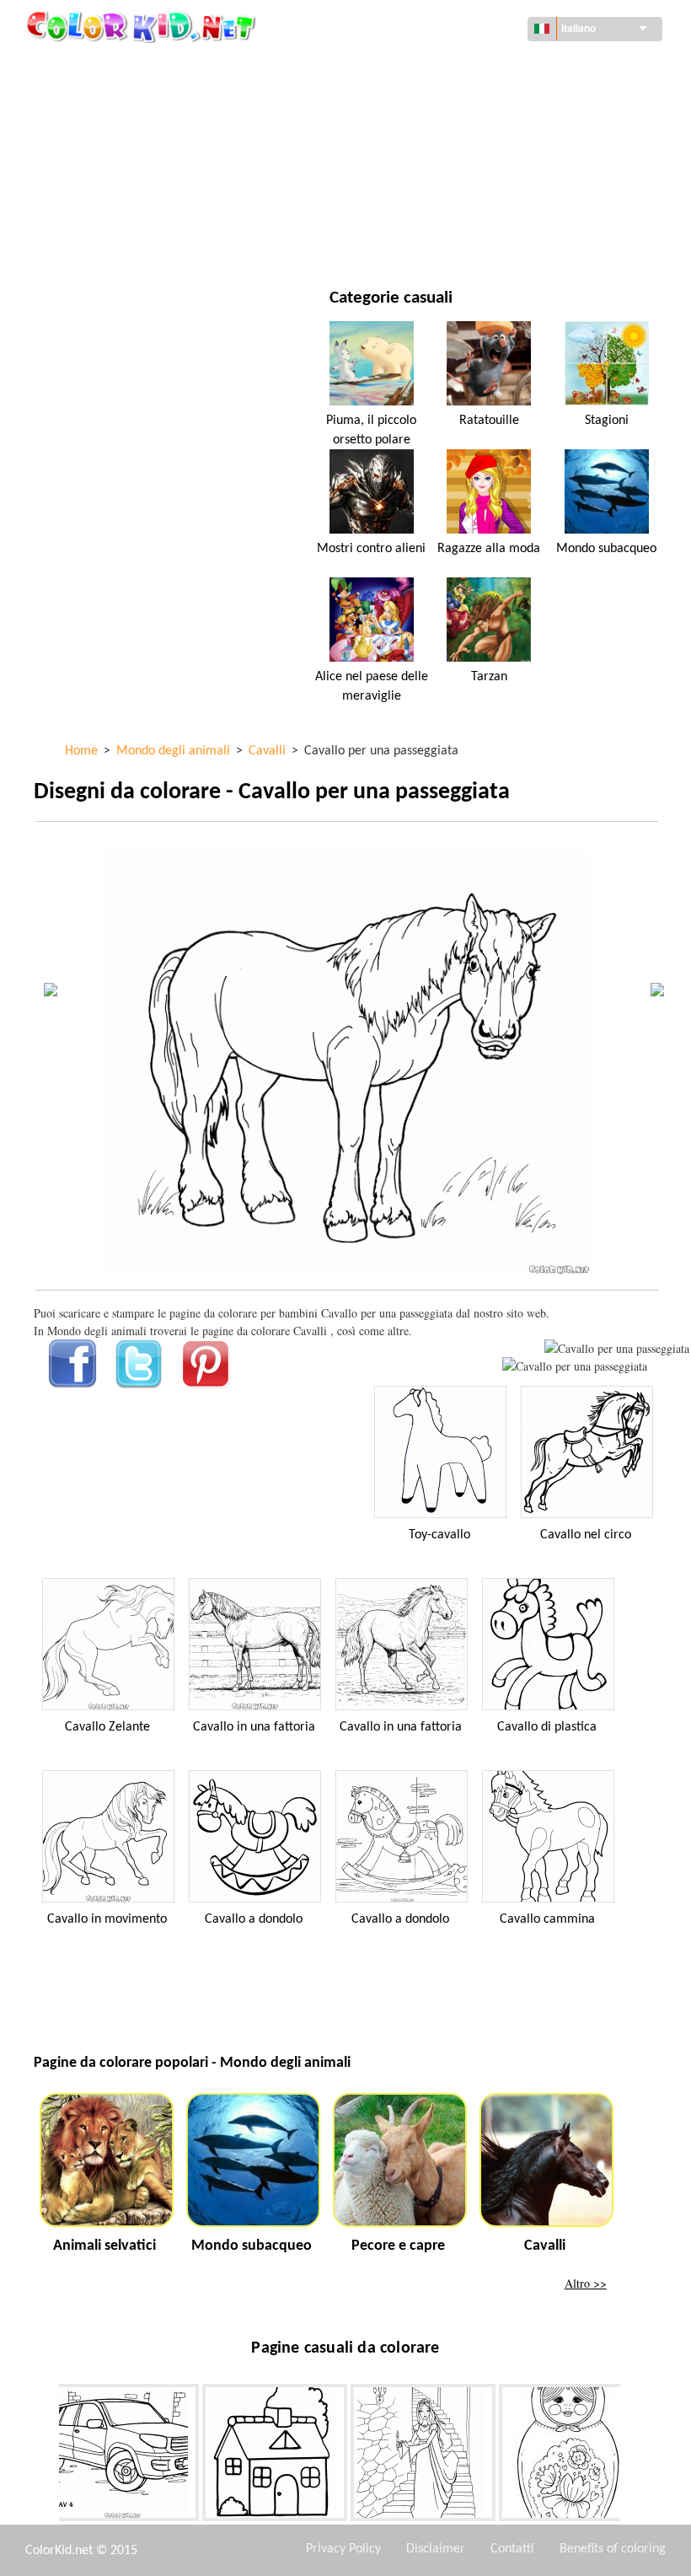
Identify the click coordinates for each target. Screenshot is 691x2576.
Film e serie (104, 240)
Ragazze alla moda (489, 549)
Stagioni (96, 171)
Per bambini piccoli (125, 205)
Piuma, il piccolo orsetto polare (371, 430)
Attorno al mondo (453, 67)
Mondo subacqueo (606, 549)
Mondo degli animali (459, 102)
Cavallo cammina (547, 1919)
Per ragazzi (432, 171)
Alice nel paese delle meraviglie (372, 686)
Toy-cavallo (439, 1535)
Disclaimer (436, 2549)
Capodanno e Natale (455, 205)
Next (633, 2456)
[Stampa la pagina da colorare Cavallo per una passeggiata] (617, 1348)
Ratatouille (489, 421)
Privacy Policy (343, 2549)
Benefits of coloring (613, 2549)
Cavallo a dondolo (254, 1919)
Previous (46, 2456)
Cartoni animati (117, 136)
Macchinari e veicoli (129, 67)
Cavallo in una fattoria (254, 1727)
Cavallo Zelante (107, 1727)
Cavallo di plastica (547, 1727)
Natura (420, 240)
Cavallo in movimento (107, 1919)
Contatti (512, 2549)
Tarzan (489, 677)
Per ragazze (434, 136)
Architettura (110, 102)
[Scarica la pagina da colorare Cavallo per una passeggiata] (575, 1366)
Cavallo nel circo (586, 1535)
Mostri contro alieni (371, 549)
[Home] (143, 26)
